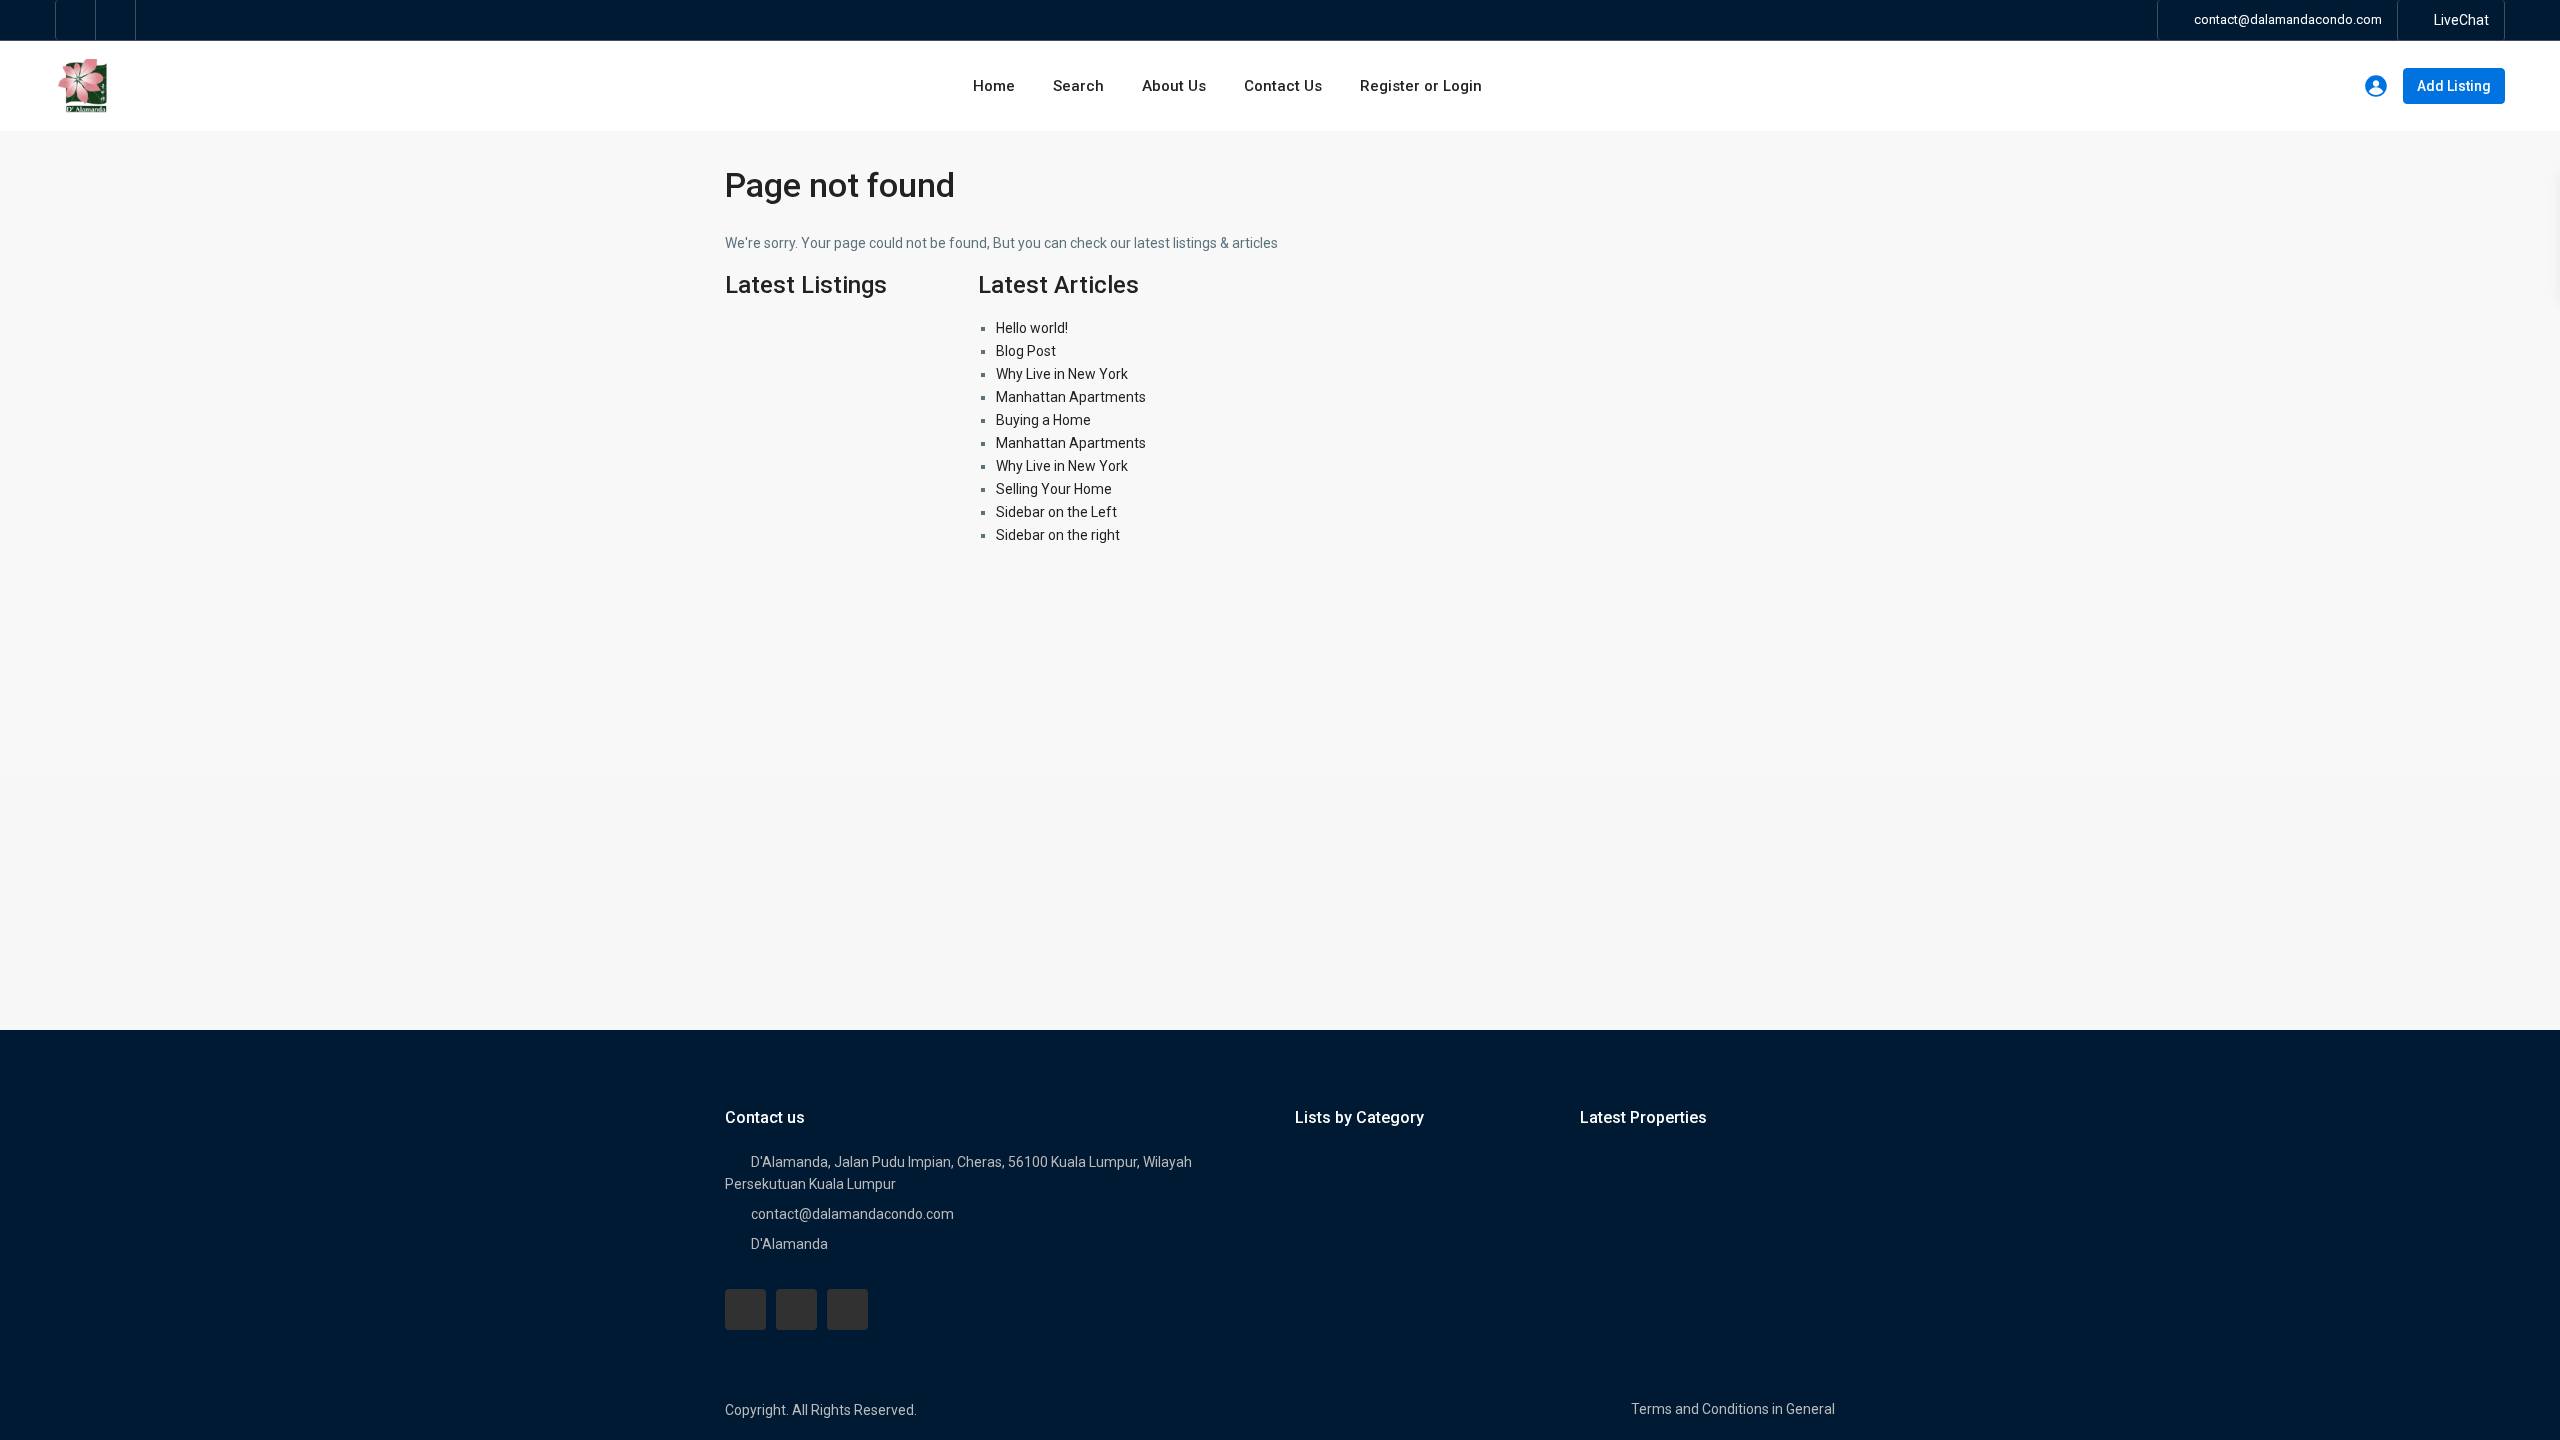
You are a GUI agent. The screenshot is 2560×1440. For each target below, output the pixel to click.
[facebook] (76, 20)
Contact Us (1283, 86)
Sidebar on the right (1058, 535)
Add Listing (2454, 86)
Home (994, 86)
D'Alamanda (789, 1244)
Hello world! (1032, 328)
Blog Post (1026, 351)
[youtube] (796, 1309)
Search (1078, 86)
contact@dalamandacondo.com (852, 1214)
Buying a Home (1043, 420)
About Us (1174, 86)
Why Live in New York (1062, 374)
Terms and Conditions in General (1733, 1409)
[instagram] (116, 20)
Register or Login (1421, 86)
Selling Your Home (1054, 489)
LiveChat (2461, 20)
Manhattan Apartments (1071, 397)
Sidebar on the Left (1056, 512)
